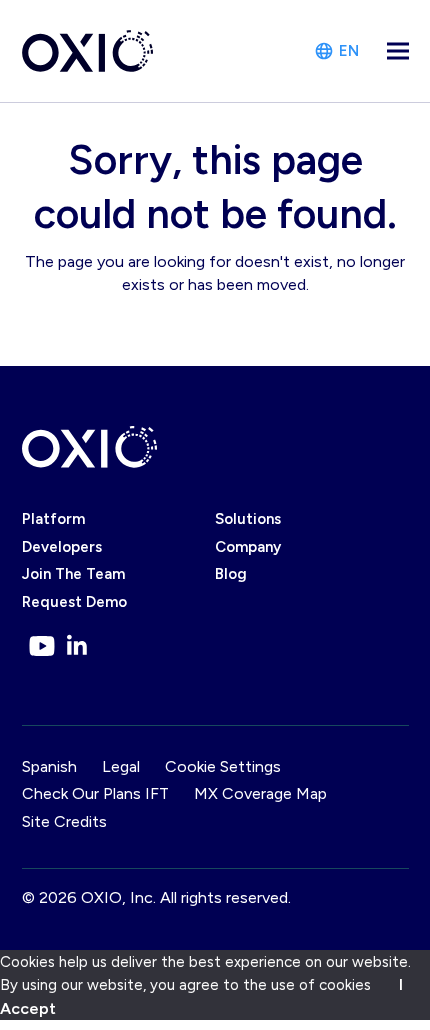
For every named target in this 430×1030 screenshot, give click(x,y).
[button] (398, 51)
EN (349, 51)
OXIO (101, 897)
